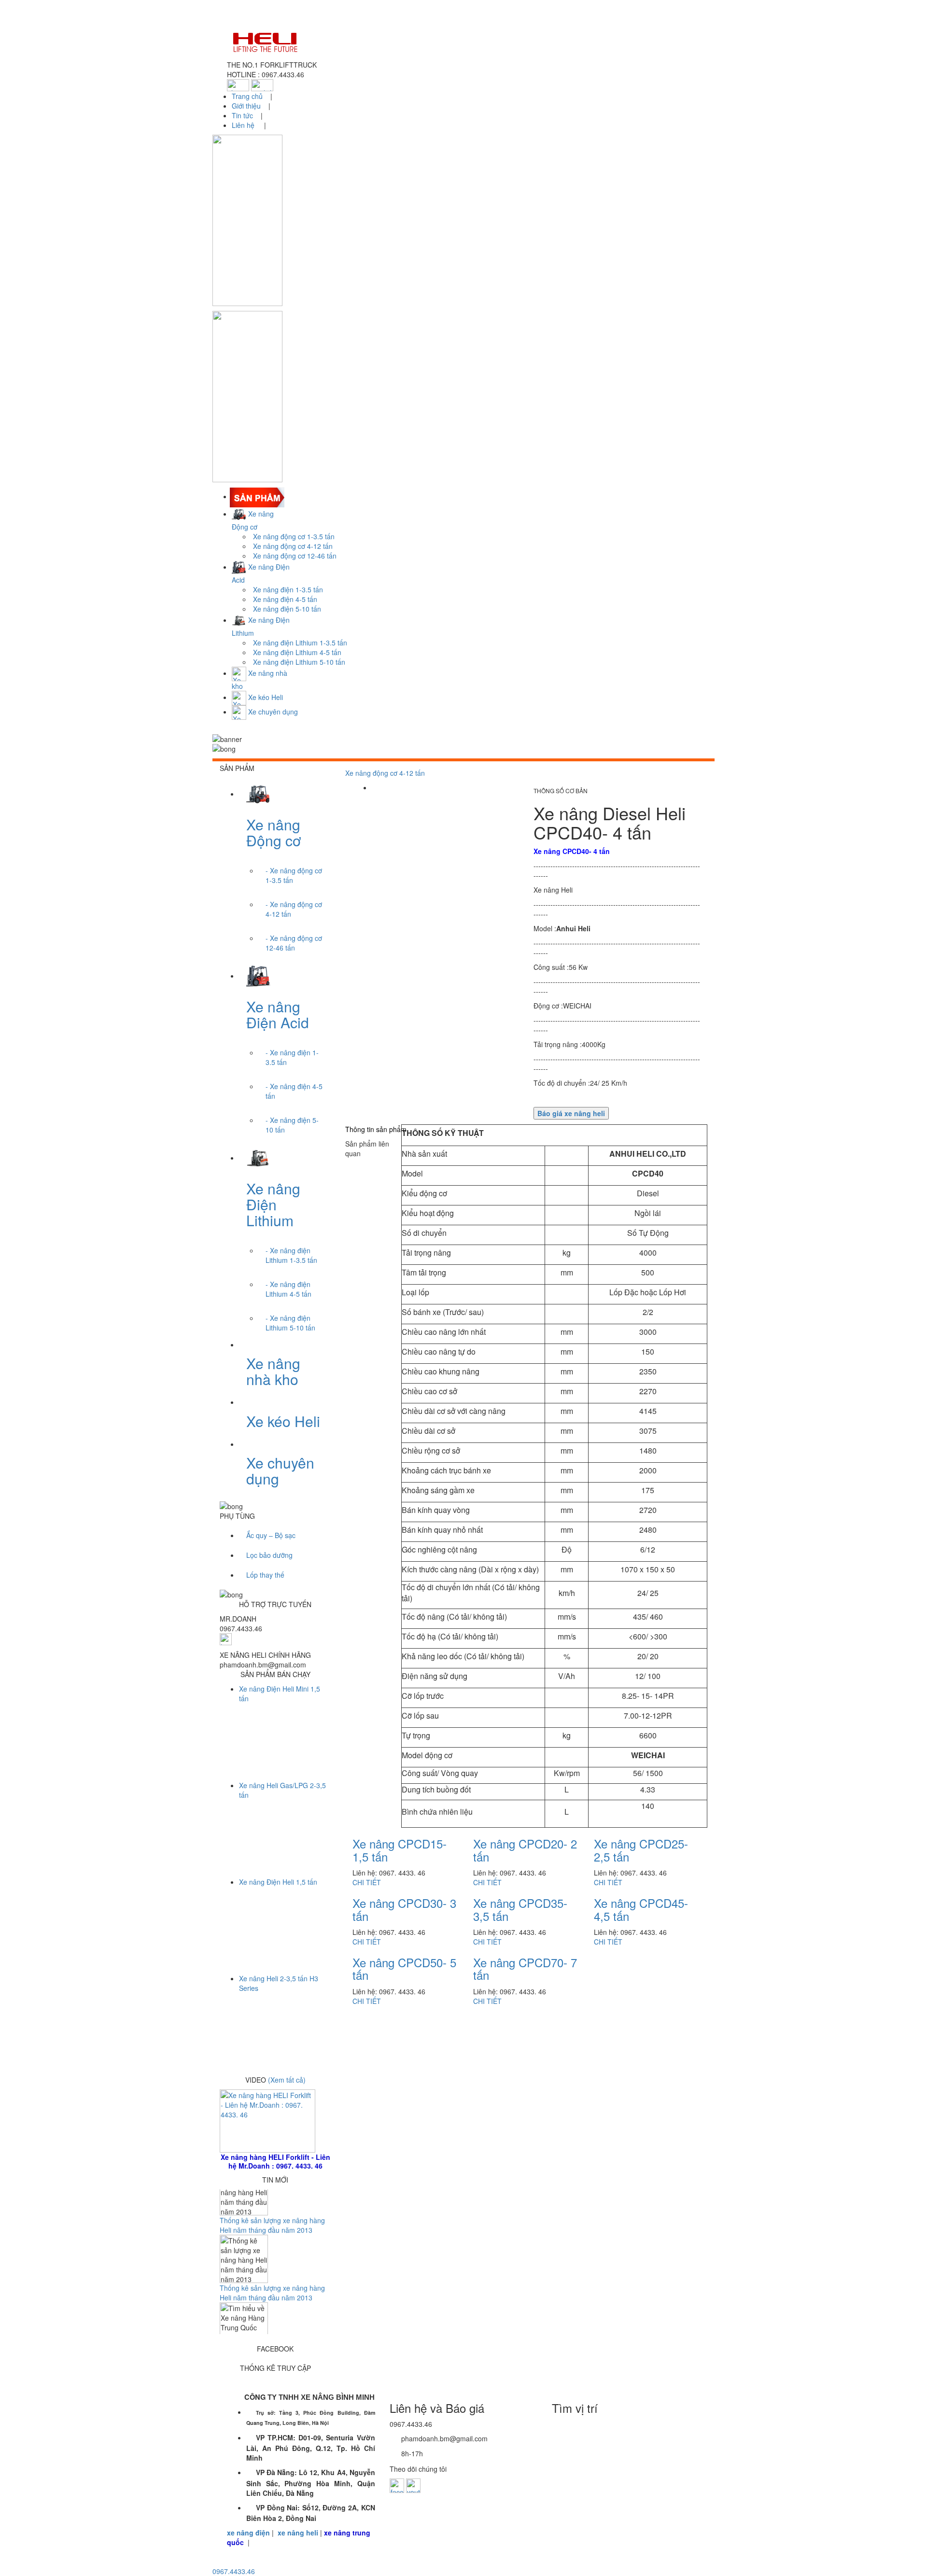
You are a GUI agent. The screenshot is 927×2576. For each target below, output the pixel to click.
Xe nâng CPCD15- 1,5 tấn (400, 1850)
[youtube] (413, 2485)
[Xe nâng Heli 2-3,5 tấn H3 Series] (280, 2015)
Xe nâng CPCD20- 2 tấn (525, 1850)
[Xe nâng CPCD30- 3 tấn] (388, 1901)
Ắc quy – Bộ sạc (271, 1535)
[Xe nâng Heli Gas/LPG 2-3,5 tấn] (280, 1821)
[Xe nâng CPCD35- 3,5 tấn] (511, 1901)
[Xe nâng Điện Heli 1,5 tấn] (280, 1918)
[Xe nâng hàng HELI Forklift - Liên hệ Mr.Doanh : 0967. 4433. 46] (267, 2120)
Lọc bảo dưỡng (269, 1555)
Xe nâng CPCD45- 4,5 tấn (641, 1909)
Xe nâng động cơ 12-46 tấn (295, 556)
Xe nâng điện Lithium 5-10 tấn (299, 662)
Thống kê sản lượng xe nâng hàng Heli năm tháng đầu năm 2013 (272, 2239)
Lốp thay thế (265, 1575)
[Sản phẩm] (258, 496)
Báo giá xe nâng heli (571, 1113)
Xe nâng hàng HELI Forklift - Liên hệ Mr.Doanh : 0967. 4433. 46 (275, 2161)
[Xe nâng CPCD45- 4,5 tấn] (632, 1901)
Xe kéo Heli (283, 1421)
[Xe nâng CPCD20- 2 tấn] (509, 1841)
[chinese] (238, 84)
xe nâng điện (248, 2533)
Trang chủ (248, 96)
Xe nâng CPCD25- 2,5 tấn (641, 1850)
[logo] (463, 42)
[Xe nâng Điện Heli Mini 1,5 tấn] (280, 1725)
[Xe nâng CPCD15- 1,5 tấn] (391, 1841)
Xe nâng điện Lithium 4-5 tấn (297, 652)
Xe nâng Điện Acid (278, 1014)
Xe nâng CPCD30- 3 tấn (404, 1909)
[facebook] (397, 2485)
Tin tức (242, 115)
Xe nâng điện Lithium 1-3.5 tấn (300, 643)
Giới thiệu (246, 106)
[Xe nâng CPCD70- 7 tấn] (509, 1960)
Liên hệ (244, 125)
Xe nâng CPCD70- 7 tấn (525, 1968)
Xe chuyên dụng (280, 1470)
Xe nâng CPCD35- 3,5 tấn (520, 1909)
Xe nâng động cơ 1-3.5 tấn (294, 536)
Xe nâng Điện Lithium (273, 1204)
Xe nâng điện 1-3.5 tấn (288, 589)
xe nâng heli (298, 2533)
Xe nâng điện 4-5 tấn (285, 599)
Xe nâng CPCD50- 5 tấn (404, 1968)
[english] (262, 84)
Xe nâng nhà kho (273, 1371)
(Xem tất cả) (287, 2080)
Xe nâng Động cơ (274, 832)
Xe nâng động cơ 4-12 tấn (293, 546)
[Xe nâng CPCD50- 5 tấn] (388, 1960)
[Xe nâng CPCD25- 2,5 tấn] (632, 1841)
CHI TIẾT (367, 1882)
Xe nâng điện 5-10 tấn (287, 609)
